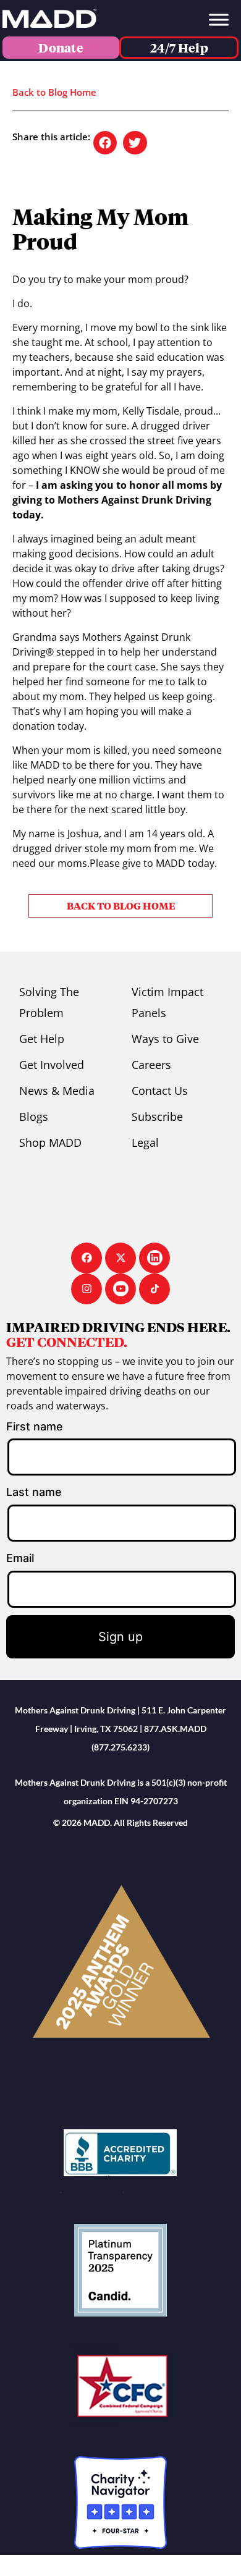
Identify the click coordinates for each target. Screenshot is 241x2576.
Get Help (42, 1039)
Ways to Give (165, 1039)
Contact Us (160, 1091)
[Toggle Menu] (219, 19)
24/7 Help (179, 48)
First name (35, 1426)
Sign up (120, 1637)
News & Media (57, 1091)
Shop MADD (50, 1142)
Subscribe (157, 1117)
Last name (34, 1492)
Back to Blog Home (54, 92)
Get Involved (52, 1065)
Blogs (34, 1117)
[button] (105, 143)
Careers (151, 1065)
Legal (145, 1142)
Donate (61, 48)
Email (20, 1558)
